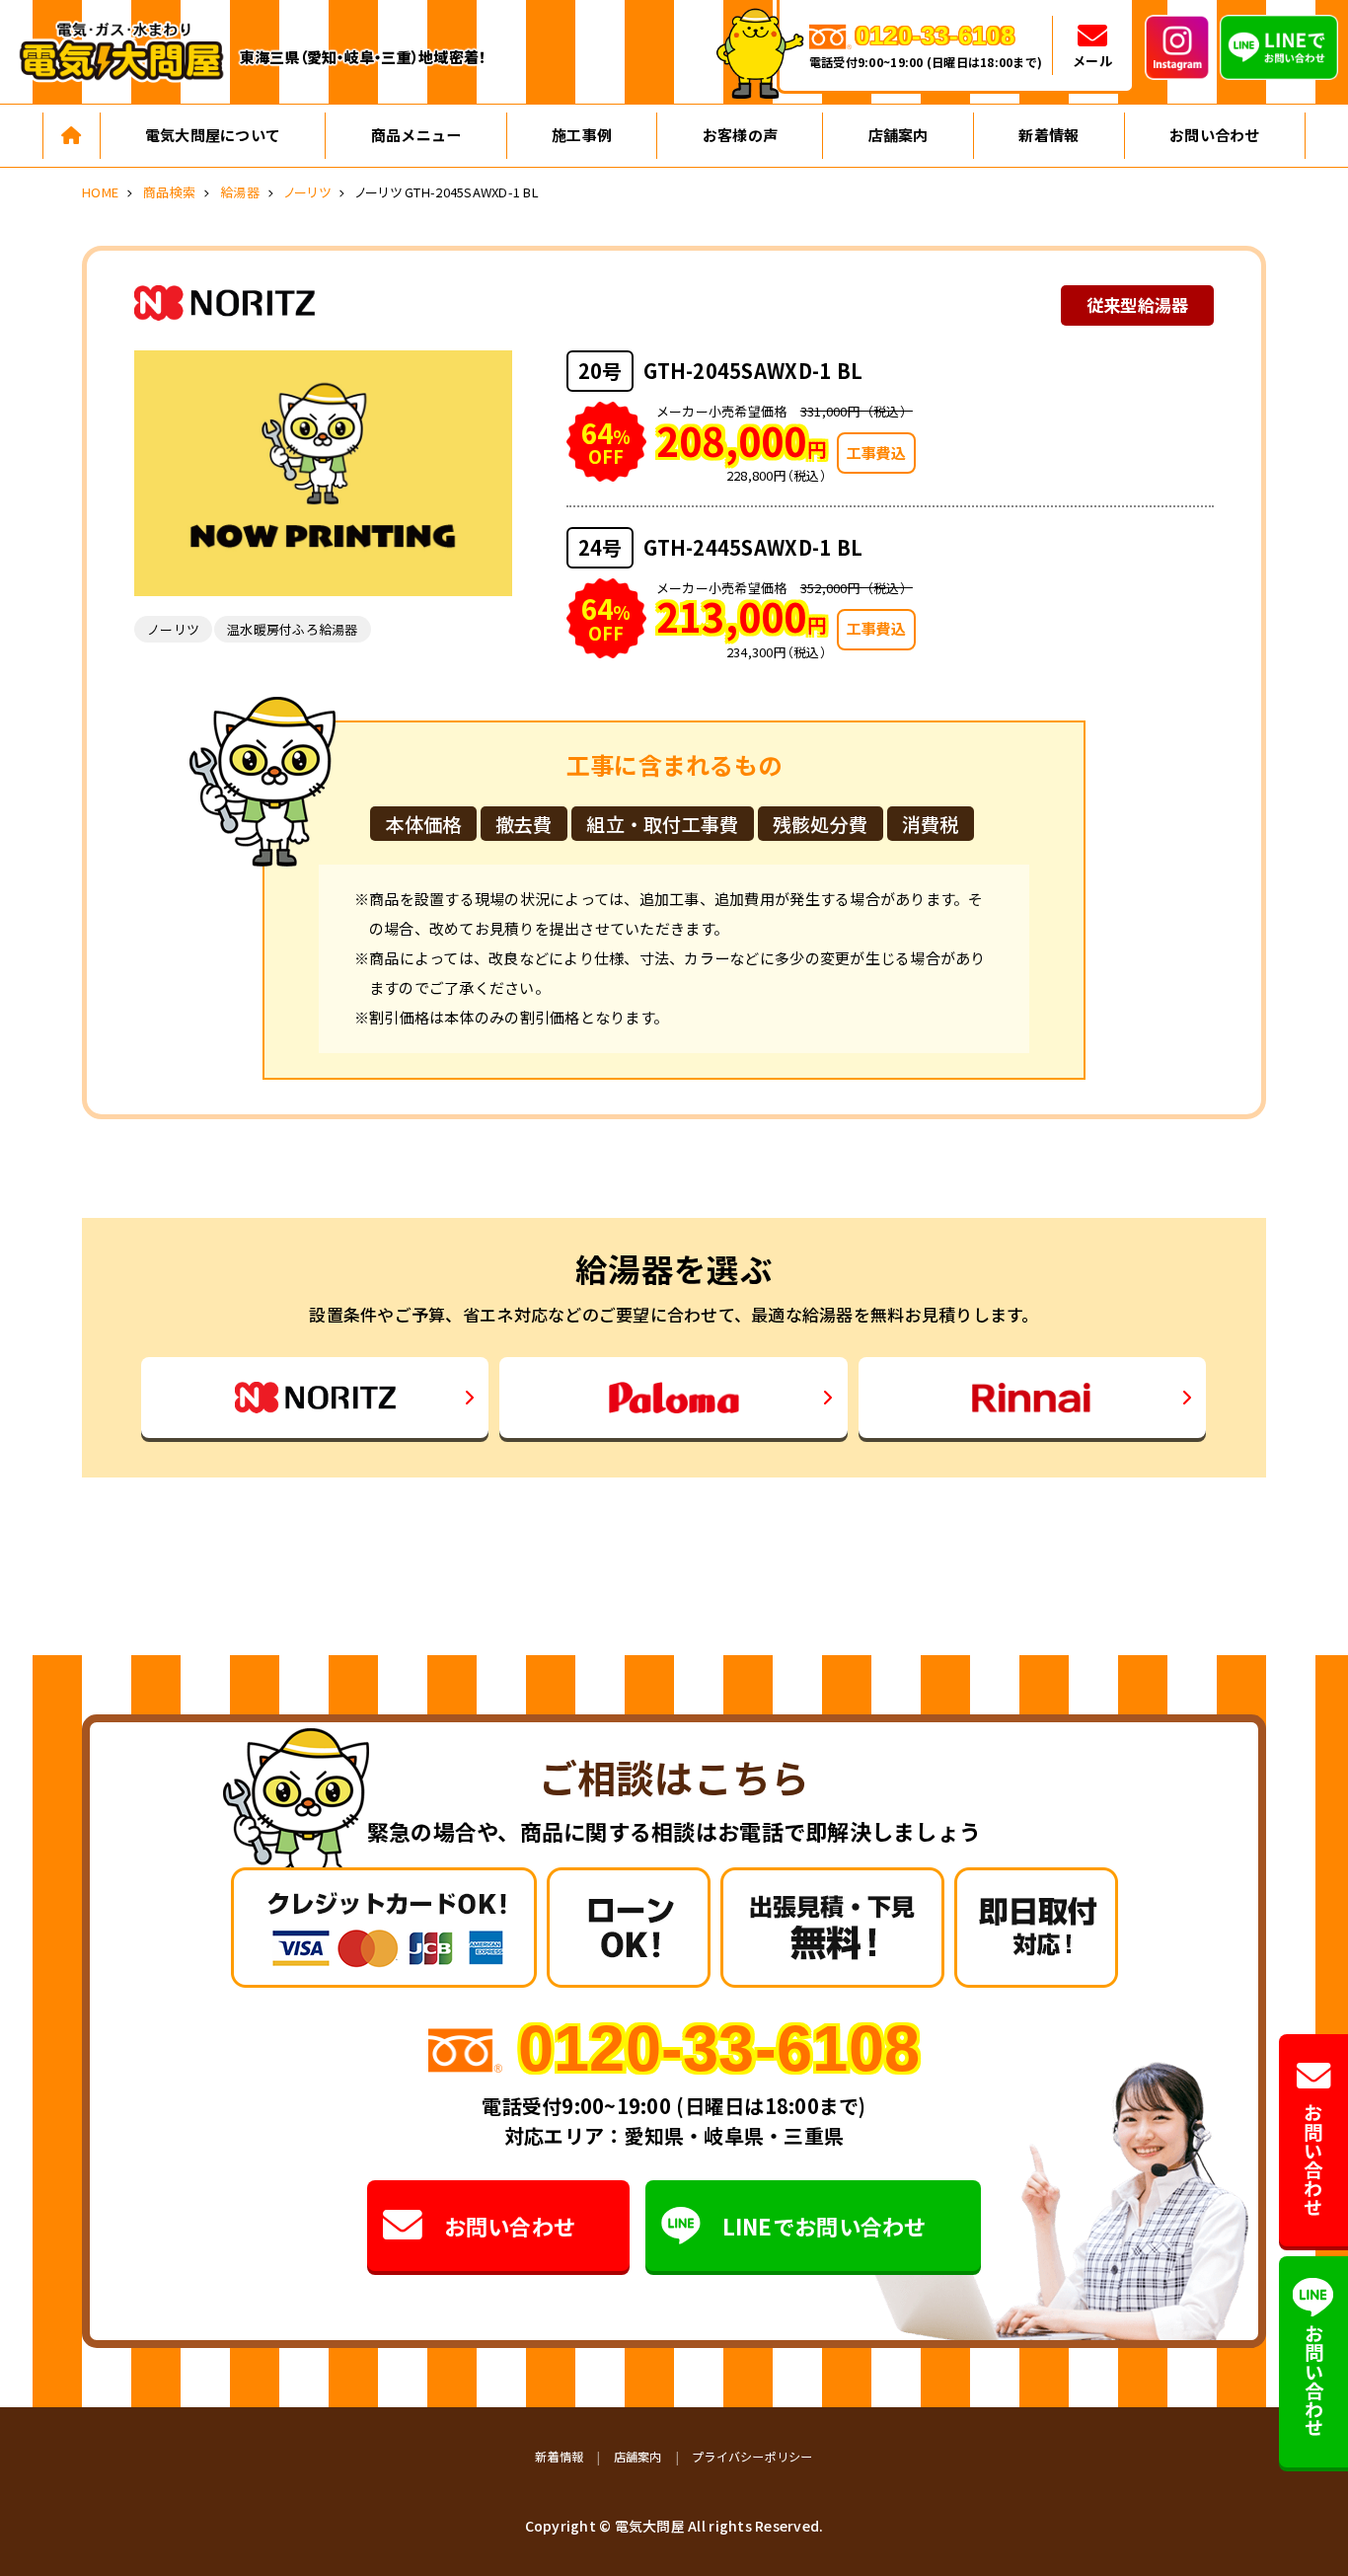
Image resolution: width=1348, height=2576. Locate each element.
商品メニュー (416, 135)
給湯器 (240, 192)
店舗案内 (899, 135)
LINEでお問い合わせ (824, 2226)
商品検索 (169, 192)
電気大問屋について (213, 135)
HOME (100, 192)
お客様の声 (740, 135)
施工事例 (582, 135)
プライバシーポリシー (752, 2456)
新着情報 (1048, 135)
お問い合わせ (1215, 135)
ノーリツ (307, 192)
